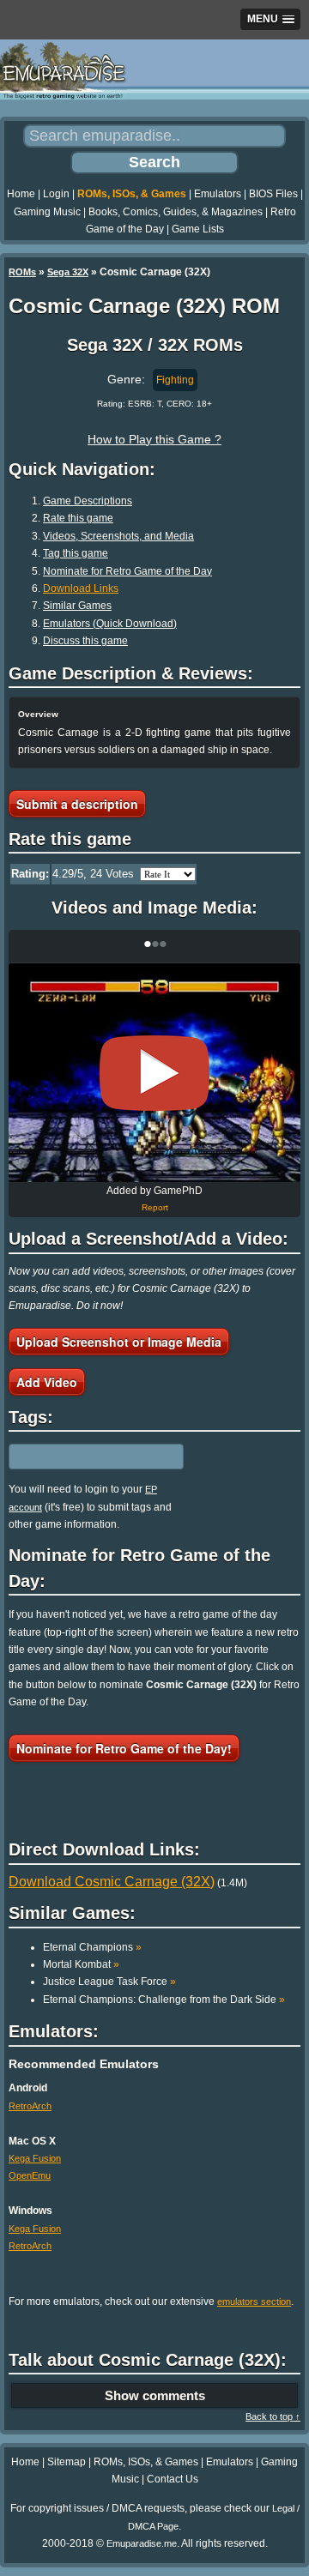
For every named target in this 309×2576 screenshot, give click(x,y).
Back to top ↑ (273, 2416)
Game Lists (198, 229)
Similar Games (77, 606)
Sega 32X (68, 272)
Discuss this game (85, 641)
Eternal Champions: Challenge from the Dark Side (164, 2000)
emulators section (254, 2302)
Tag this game (76, 553)
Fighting (175, 380)
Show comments (155, 2395)
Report (155, 1207)
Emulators (218, 194)
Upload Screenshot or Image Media (119, 1342)
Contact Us (173, 2479)
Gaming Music (47, 212)
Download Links (81, 588)
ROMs (22, 272)
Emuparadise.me (142, 2543)
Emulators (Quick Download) (110, 624)
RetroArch (30, 2106)
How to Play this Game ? (154, 439)
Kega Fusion (35, 2158)
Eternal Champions (92, 1947)
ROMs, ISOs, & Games (132, 194)
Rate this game (78, 518)
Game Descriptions (88, 501)
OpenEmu (30, 2175)
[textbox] (83, 1457)
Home (21, 194)
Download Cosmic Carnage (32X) (112, 1882)
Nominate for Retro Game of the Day (127, 571)
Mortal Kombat (81, 1964)
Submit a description (77, 804)
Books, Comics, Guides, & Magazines (176, 212)
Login (56, 194)
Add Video (47, 1382)
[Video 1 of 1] (154, 1073)
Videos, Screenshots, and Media (118, 536)
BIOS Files (273, 194)
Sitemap (67, 2462)
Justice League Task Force (109, 1982)
